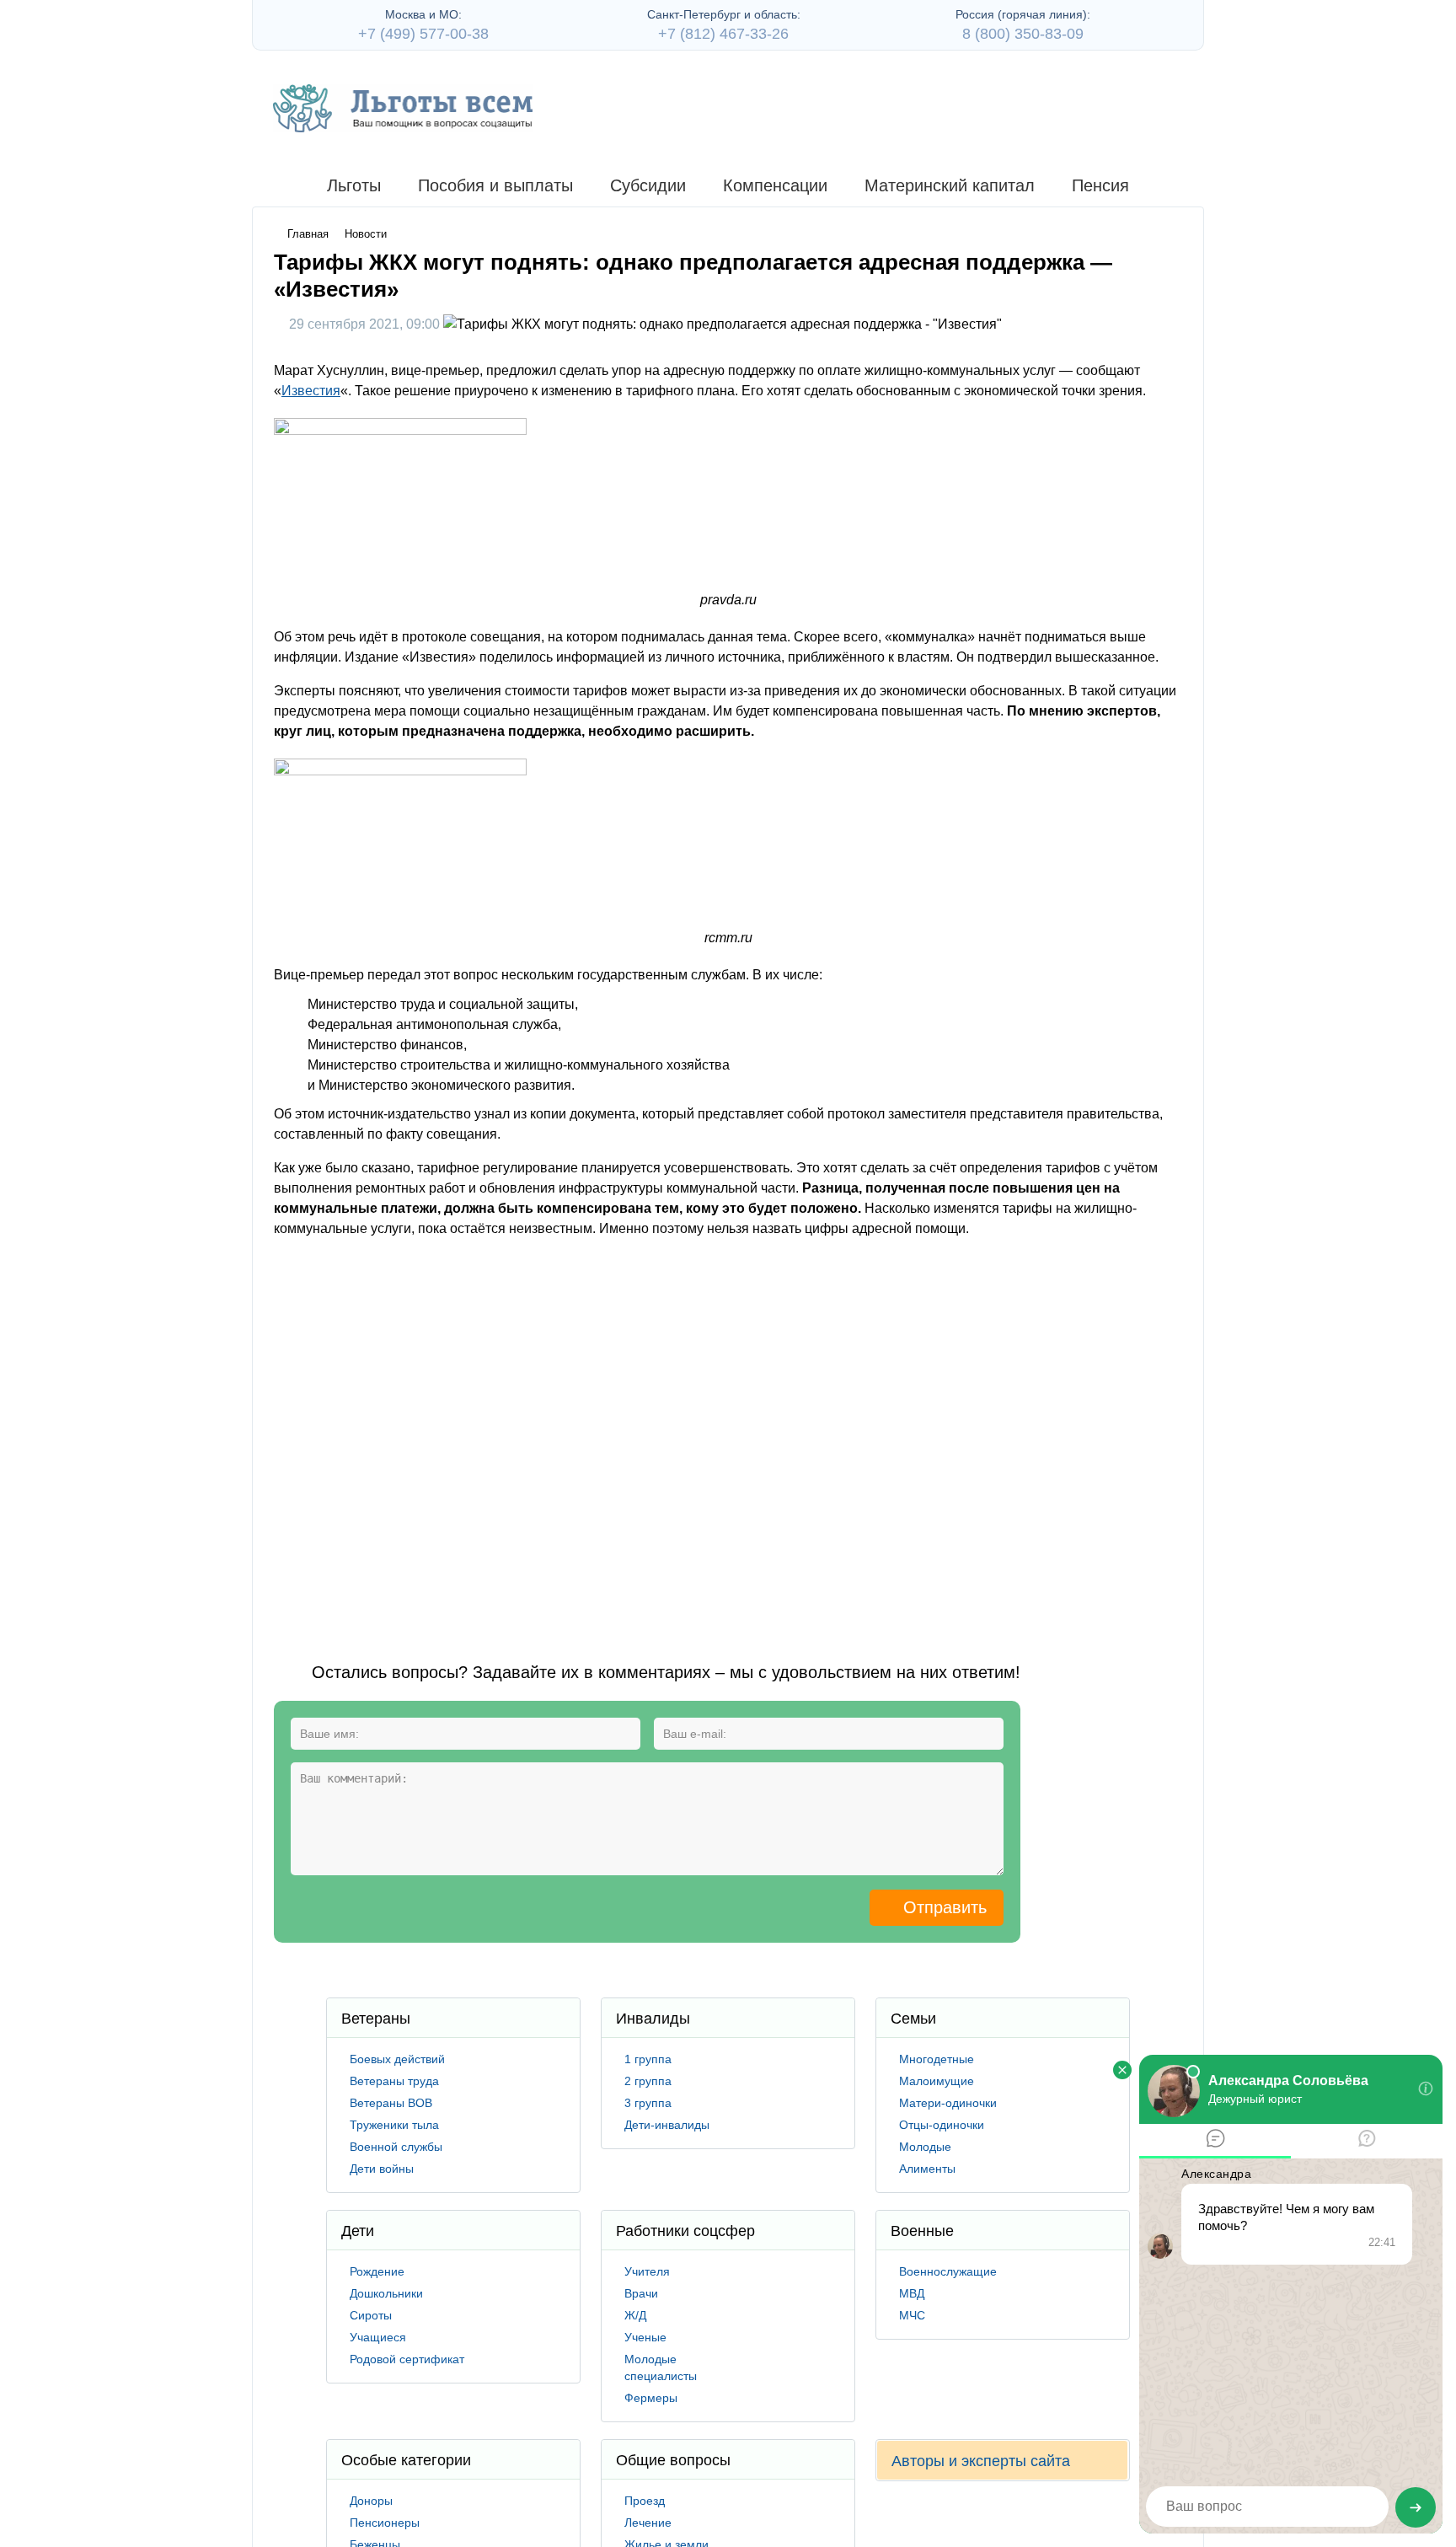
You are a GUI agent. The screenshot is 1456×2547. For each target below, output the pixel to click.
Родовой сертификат (407, 2359)
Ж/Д (635, 2315)
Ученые (645, 2337)
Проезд (645, 2501)
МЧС (912, 2315)
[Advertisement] (581, 1436)
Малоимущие (937, 2081)
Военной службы (396, 2147)
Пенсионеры (385, 2523)
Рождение (377, 2271)
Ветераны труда (394, 2081)
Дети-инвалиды (667, 2125)
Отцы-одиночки (942, 2125)
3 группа (648, 2103)
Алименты (927, 2169)
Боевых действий (397, 2059)
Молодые (925, 2147)
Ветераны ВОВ (391, 2103)
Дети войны (382, 2169)
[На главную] (403, 108)
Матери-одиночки (948, 2103)
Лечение (648, 2523)
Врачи (641, 2293)
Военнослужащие (948, 2271)
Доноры (371, 2501)
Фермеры (651, 2398)
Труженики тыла (394, 2125)
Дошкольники (386, 2293)
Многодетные (937, 2059)
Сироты (371, 2315)
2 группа (648, 2081)
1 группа (648, 2059)
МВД (912, 2293)
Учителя (647, 2271)
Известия (311, 391)
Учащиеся (378, 2337)
